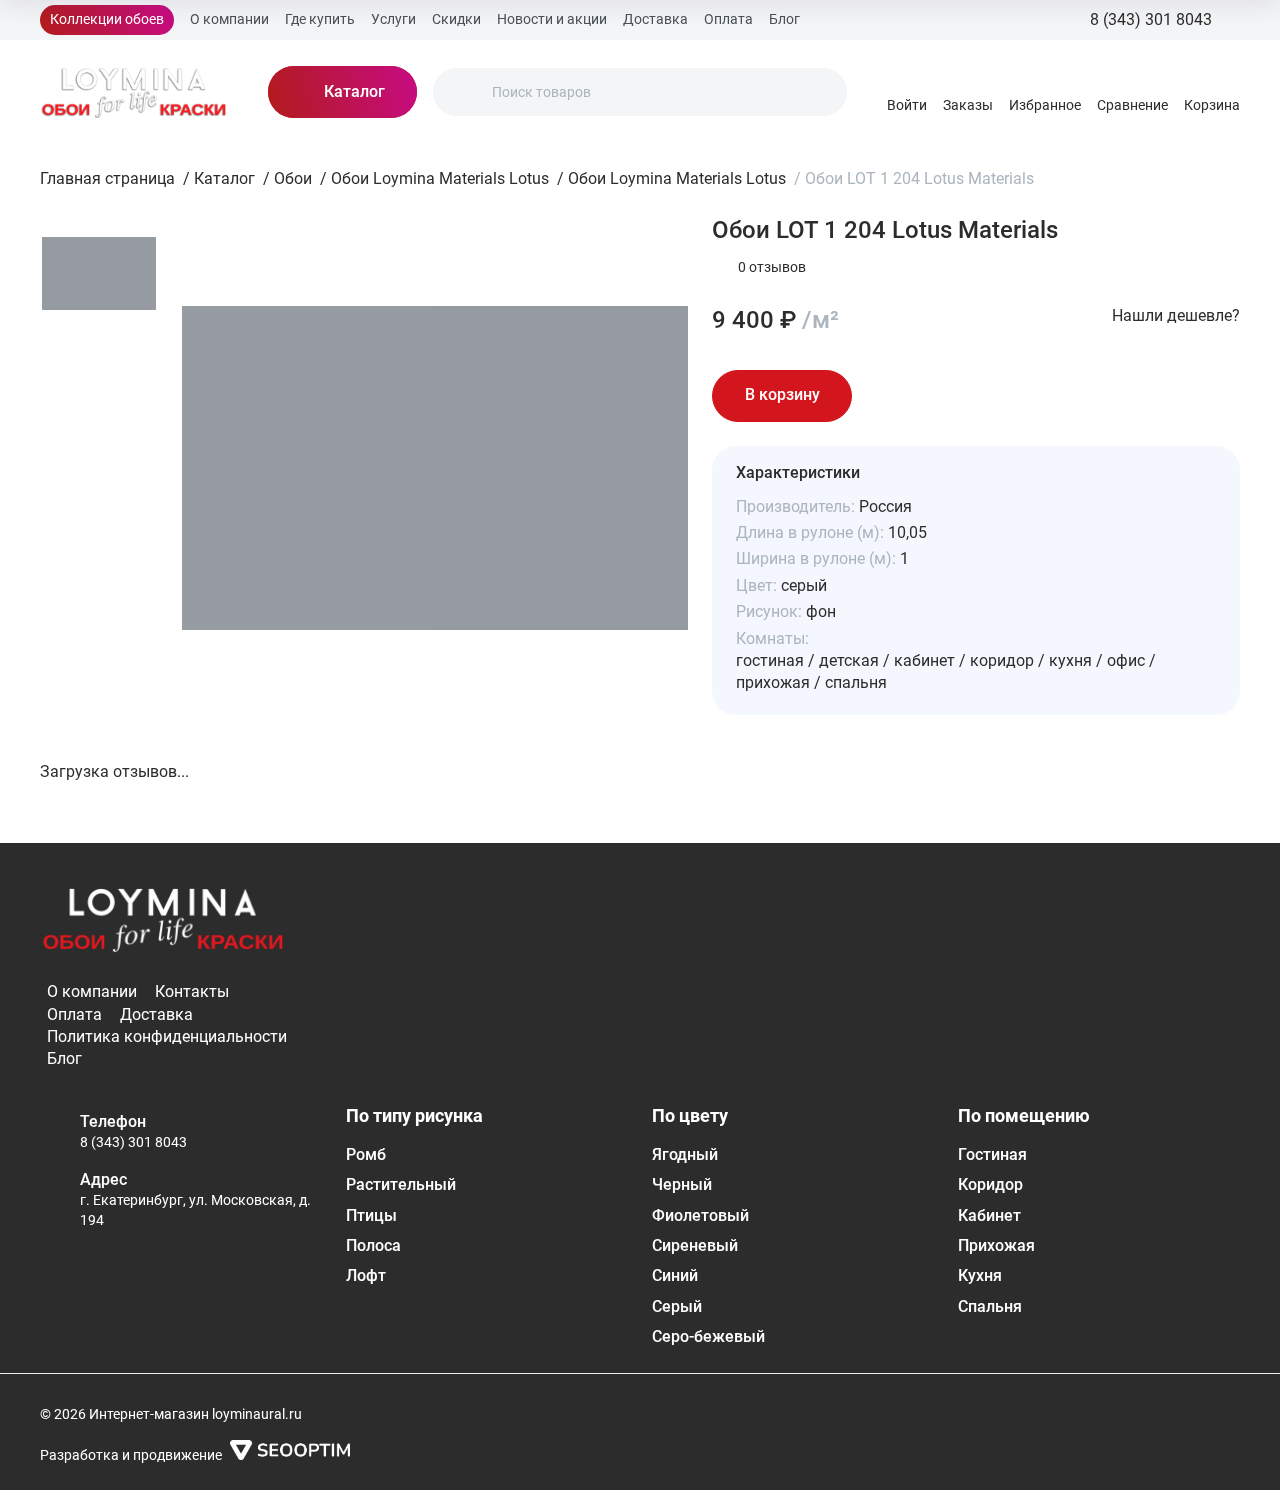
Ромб (366, 1154)
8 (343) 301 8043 (133, 1142)
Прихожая (996, 1245)
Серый (677, 1306)
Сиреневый (695, 1245)
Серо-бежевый (708, 1336)
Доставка (655, 19)
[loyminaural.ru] (134, 92)
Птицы (371, 1215)
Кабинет (989, 1215)
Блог (784, 19)
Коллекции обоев (107, 19)
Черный (682, 1184)
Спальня (990, 1306)
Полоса (373, 1245)
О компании (229, 19)
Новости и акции (552, 19)
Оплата (728, 19)
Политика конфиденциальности (167, 1036)
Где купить (320, 19)
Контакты (192, 991)
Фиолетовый (700, 1215)
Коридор (990, 1184)
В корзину (782, 394)
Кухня (980, 1275)
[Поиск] (465, 92)
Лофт (366, 1275)
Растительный (401, 1184)
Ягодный (685, 1154)
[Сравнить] (944, 396)
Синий (675, 1275)
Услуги (393, 19)
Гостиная (992, 1154)
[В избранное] (888, 396)
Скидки (456, 19)
